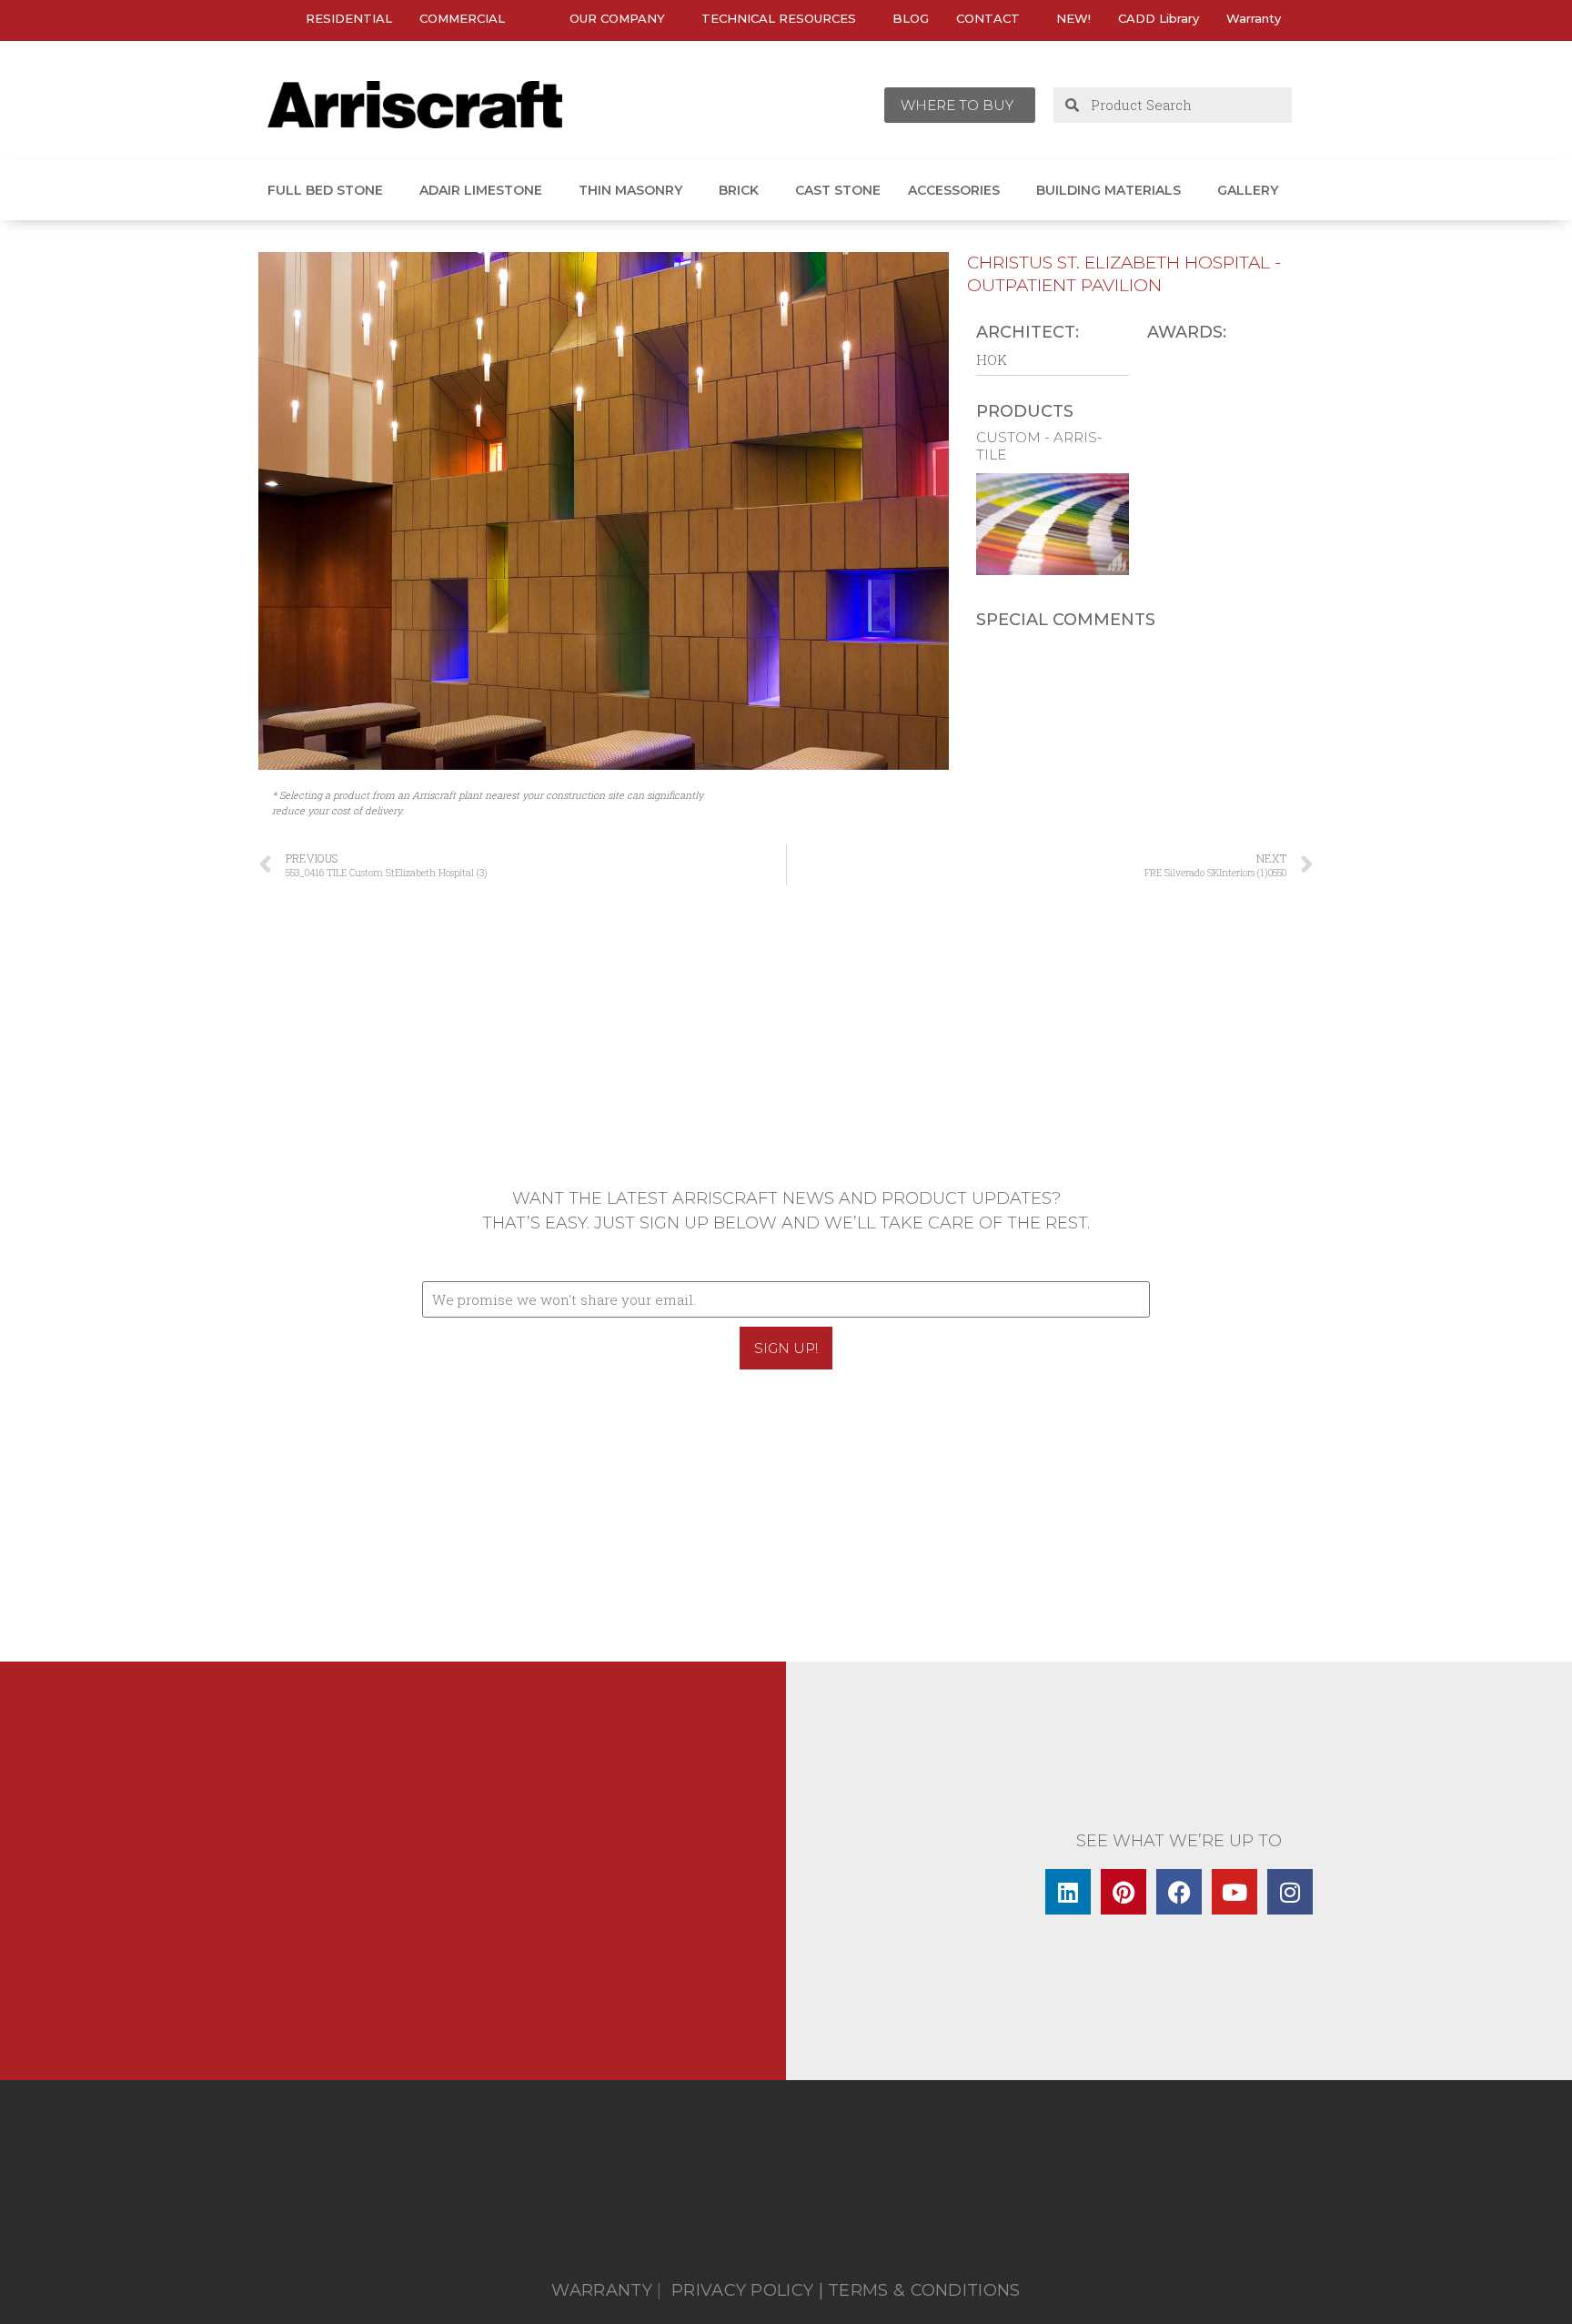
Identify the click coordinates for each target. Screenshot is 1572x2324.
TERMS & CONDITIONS (924, 2290)
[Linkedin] (1068, 1892)
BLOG (911, 18)
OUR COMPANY (617, 18)
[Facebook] (1179, 1892)
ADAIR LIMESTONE (481, 190)
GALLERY (1248, 190)
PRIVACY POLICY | (747, 2290)
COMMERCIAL (462, 18)
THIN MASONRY (630, 190)
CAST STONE (838, 190)
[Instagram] (1290, 1892)
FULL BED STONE (325, 190)
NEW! (1073, 18)
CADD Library (1159, 18)
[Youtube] (1234, 1892)
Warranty (1254, 18)
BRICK (739, 190)
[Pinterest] (1124, 1892)
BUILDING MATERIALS (1108, 190)
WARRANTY (601, 2290)
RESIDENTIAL (349, 18)
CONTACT (988, 18)
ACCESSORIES (954, 190)
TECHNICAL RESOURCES (779, 18)
